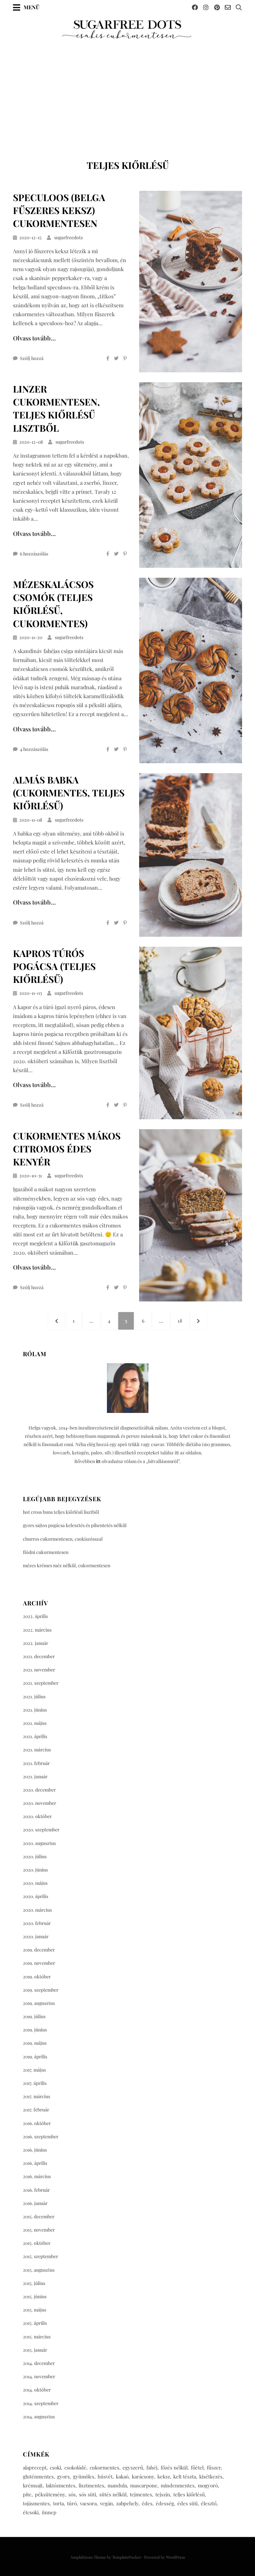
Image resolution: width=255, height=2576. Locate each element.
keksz (164, 2476)
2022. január (36, 1643)
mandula (117, 2485)
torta (58, 2503)
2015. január (35, 2350)
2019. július (34, 2016)
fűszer (214, 2467)
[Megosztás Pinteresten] (125, 358)
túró (72, 2503)
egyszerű (133, 2467)
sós (72, 2494)
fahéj (152, 2467)
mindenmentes (178, 2485)
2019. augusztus (39, 2003)
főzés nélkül (174, 2467)
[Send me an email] (228, 7)
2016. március (37, 2176)
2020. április (36, 1896)
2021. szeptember (41, 1683)
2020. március (37, 1910)
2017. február (36, 2110)
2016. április (35, 2163)
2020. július (35, 1856)
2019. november (39, 1963)
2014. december (39, 2363)
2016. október (37, 2123)
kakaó (122, 2476)
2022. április (35, 1616)
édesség (165, 2503)
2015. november (39, 2230)
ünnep (49, 2512)
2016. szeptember (41, 2136)
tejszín (163, 2494)
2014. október (37, 2390)
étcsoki (31, 2512)
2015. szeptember (41, 2256)
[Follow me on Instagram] (206, 7)
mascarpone (144, 2485)
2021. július (34, 1696)
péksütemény (50, 2494)
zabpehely (127, 2503)
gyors (63, 2476)
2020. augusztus (39, 1843)
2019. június (35, 2030)
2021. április (35, 1736)
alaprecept (35, 2467)
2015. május (35, 2310)
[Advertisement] (127, 90)
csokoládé (75, 2467)
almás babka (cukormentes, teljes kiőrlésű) (69, 793)
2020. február (37, 1923)
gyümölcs (84, 2476)
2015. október (37, 2243)
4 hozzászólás (34, 749)
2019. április (35, 2057)
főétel (197, 2467)
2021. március (37, 1750)
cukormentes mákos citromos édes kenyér (67, 1149)
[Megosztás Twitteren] (116, 358)
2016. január (35, 2203)
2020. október (37, 1816)
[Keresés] (239, 7)
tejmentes (141, 2494)
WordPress (175, 2557)
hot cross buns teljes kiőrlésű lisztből (61, 1512)
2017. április (35, 2083)
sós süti (87, 2494)
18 (183, 1321)
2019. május (35, 2043)
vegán (106, 2503)
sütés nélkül (113, 2494)
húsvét (105, 2476)
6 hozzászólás (34, 554)
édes (147, 2503)
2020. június (35, 1870)
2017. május (34, 2070)
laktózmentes (61, 2485)
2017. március (37, 2096)
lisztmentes (91, 2485)
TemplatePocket (127, 2557)
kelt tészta (185, 2476)
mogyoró (208, 2485)
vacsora (88, 2503)
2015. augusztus (39, 2270)
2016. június (35, 2150)
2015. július (34, 2283)
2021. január (35, 1776)
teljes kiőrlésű (189, 2494)
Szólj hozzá (32, 358)
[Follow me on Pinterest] (217, 7)
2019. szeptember (41, 1990)
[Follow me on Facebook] (195, 7)
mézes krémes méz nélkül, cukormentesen (67, 1565)
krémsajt (33, 2485)
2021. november (39, 1670)
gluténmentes (38, 2476)
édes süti (187, 2503)
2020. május (35, 1883)
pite (27, 2494)
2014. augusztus (39, 2417)
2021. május (35, 1723)
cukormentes (104, 2467)
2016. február (36, 2190)
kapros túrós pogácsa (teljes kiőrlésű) (54, 966)
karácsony (143, 2476)
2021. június (35, 1710)
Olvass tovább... (34, 338)
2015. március (37, 2337)
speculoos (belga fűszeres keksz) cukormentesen (59, 210)
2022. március (37, 1630)
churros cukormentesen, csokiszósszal (63, 1539)
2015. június (35, 2296)
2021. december (39, 1656)
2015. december (39, 2216)
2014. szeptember (41, 2403)
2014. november (39, 2376)
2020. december (39, 1790)
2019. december (39, 1950)
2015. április (35, 2323)
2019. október (37, 1977)
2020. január (36, 1936)
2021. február (36, 1763)
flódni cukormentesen (46, 1552)
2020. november (40, 1803)
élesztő (209, 2503)
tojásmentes (36, 2503)
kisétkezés (211, 2476)
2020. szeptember (41, 1830)
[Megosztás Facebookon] (108, 358)
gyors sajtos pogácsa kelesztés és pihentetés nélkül (75, 1525)
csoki (55, 2467)
